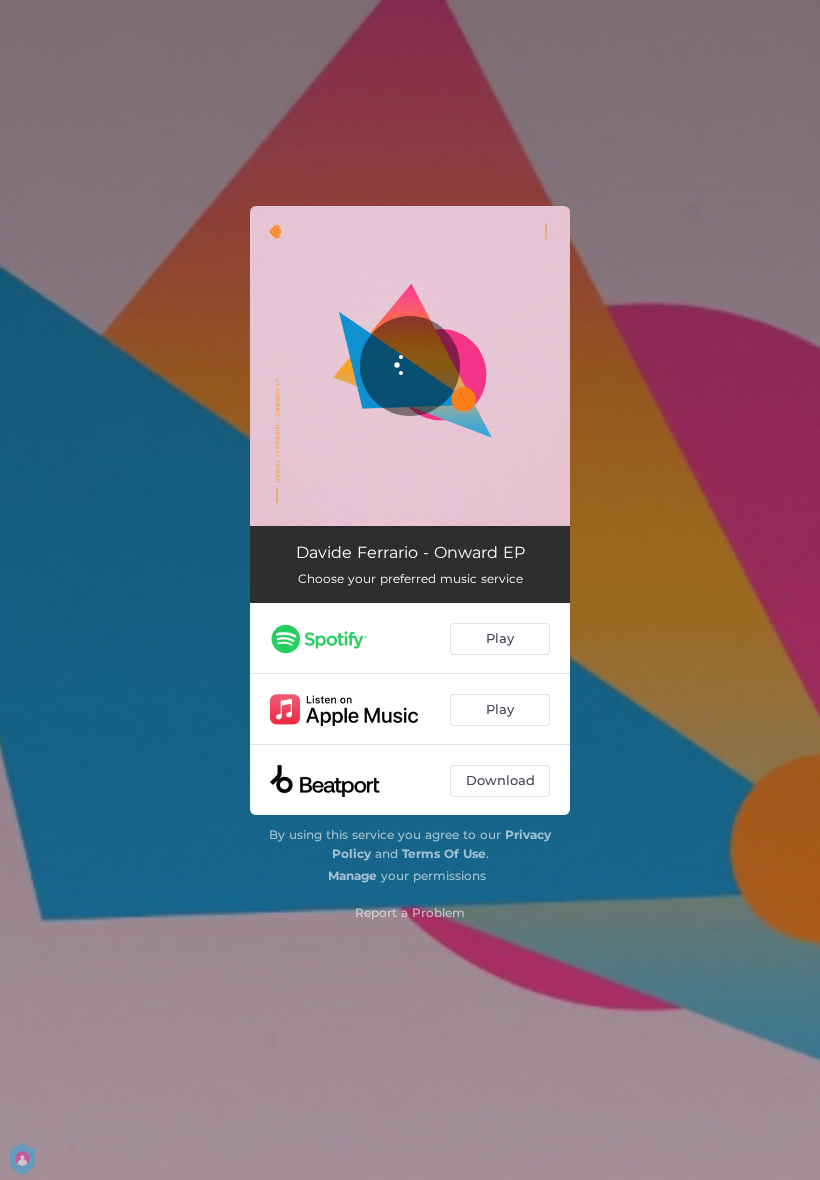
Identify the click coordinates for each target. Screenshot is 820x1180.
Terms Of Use (444, 853)
